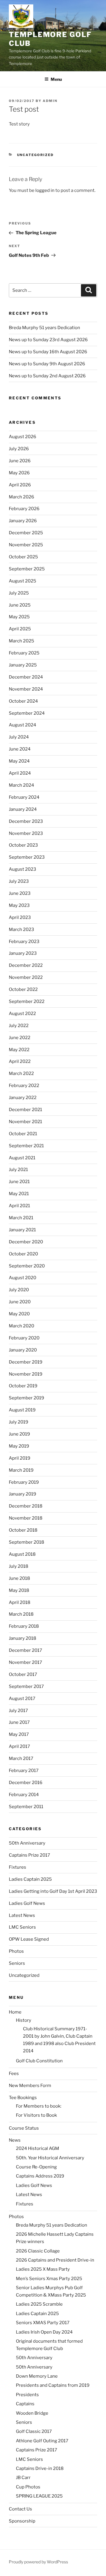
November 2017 (25, 1662)
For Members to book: (39, 2106)
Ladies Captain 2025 (30, 1879)
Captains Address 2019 (40, 2176)
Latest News (22, 1915)
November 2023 (26, 833)
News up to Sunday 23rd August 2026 (48, 340)
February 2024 (24, 797)
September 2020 (27, 1266)
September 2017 (26, 1686)
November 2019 (26, 1374)
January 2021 (22, 1230)
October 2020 (23, 1254)
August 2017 (22, 1699)
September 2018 (26, 1542)
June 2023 (20, 893)
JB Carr (23, 2478)
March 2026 (21, 497)
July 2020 (19, 1290)
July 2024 (19, 737)
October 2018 (23, 1530)
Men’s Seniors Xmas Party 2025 (49, 2279)
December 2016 (26, 1783)
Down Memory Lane (37, 2376)
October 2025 (23, 557)
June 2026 (20, 461)
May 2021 (19, 1194)
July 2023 (19, 881)
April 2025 (20, 629)
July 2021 (18, 1170)
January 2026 (23, 521)
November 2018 (26, 1518)
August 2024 (23, 725)
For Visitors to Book (36, 2115)
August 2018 (22, 1554)
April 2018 (20, 1602)
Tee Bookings (23, 2098)
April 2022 (20, 1061)
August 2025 (23, 581)
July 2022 (19, 1026)
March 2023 (21, 929)
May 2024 (19, 761)
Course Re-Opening (36, 2167)
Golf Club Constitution (39, 2061)
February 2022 (24, 1086)
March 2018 (21, 1614)
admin (50, 101)
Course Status (24, 2128)
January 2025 (23, 665)
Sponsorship (22, 2521)
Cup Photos (28, 2487)
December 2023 (26, 821)
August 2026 (23, 437)
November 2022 (26, 977)
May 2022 (19, 1050)
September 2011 (26, 1807)
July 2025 (19, 593)
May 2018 (19, 1590)
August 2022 (22, 1014)
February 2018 (24, 1626)
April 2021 (19, 1206)
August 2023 (23, 869)
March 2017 (21, 1758)
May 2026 (19, 473)
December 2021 (25, 1110)
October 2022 (23, 989)
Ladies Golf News (27, 1903)
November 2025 (26, 545)
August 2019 (22, 1410)
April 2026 (20, 485)
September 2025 (27, 569)
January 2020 (23, 1350)
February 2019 (24, 1482)
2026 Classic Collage (38, 2251)
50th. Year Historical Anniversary (50, 2158)
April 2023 (20, 917)
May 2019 (19, 1446)
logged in (45, 190)
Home (15, 2012)
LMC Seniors (22, 1927)
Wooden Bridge (32, 2413)
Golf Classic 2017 (34, 2431)
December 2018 (26, 1506)
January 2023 (23, 953)
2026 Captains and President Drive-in (55, 2260)
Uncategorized (35, 155)
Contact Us (20, 2509)
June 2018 (19, 1578)
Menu (56, 79)
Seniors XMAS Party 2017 (43, 2323)
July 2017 (18, 1711)
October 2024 (23, 701)
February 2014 (24, 1795)
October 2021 (23, 1134)
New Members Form (30, 2086)
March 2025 (21, 641)
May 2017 (19, 1734)
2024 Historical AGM (38, 2148)
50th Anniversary (27, 1843)
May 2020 (19, 1314)
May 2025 (19, 617)
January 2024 (23, 809)
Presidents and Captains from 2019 (53, 2385)
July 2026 (19, 449)
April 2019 (20, 1458)
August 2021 (22, 1158)
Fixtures (18, 1867)
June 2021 (19, 1182)
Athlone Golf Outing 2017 (42, 2441)
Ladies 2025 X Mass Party (43, 2269)
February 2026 (24, 509)
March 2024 (21, 785)
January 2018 (23, 1638)
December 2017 (25, 1650)
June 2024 (20, 749)
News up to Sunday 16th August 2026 (48, 352)
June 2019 (19, 1434)
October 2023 (23, 845)
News (15, 2140)
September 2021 (26, 1146)
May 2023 (19, 905)
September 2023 (27, 857)
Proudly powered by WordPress (38, 2562)
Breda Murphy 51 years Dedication (44, 328)
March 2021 (21, 1218)
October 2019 (23, 1386)
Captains (25, 2404)
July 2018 (19, 1566)
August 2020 (23, 1278)
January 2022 (23, 1098)
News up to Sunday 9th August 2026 (47, 364)
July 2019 (19, 1422)
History (24, 2020)
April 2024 (20, 773)
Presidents (27, 2395)
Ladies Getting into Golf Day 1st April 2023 (53, 1891)
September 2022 (27, 1001)
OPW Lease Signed (29, 1939)
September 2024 (27, 713)
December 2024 (26, 677)
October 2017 (23, 1674)
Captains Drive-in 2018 (40, 2468)
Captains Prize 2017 (29, 1855)
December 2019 (26, 1362)
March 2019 (21, 1470)
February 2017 (24, 1771)
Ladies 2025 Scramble (39, 2304)
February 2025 (24, 653)
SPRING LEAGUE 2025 (39, 2496)
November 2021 (25, 1122)
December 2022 (26, 965)
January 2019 (23, 1494)
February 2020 (24, 1338)
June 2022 (20, 1038)
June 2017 (19, 1722)
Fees (14, 2073)
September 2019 (26, 1398)
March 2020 (21, 1326)
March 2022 (21, 1073)
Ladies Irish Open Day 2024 (44, 2332)
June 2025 (20, 605)
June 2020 (20, 1302)
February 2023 (24, 942)
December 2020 (26, 1242)
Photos (16, 1951)
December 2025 (26, 533)
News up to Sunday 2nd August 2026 (47, 376)
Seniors (17, 1963)
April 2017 (19, 1746)
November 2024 (26, 689)
